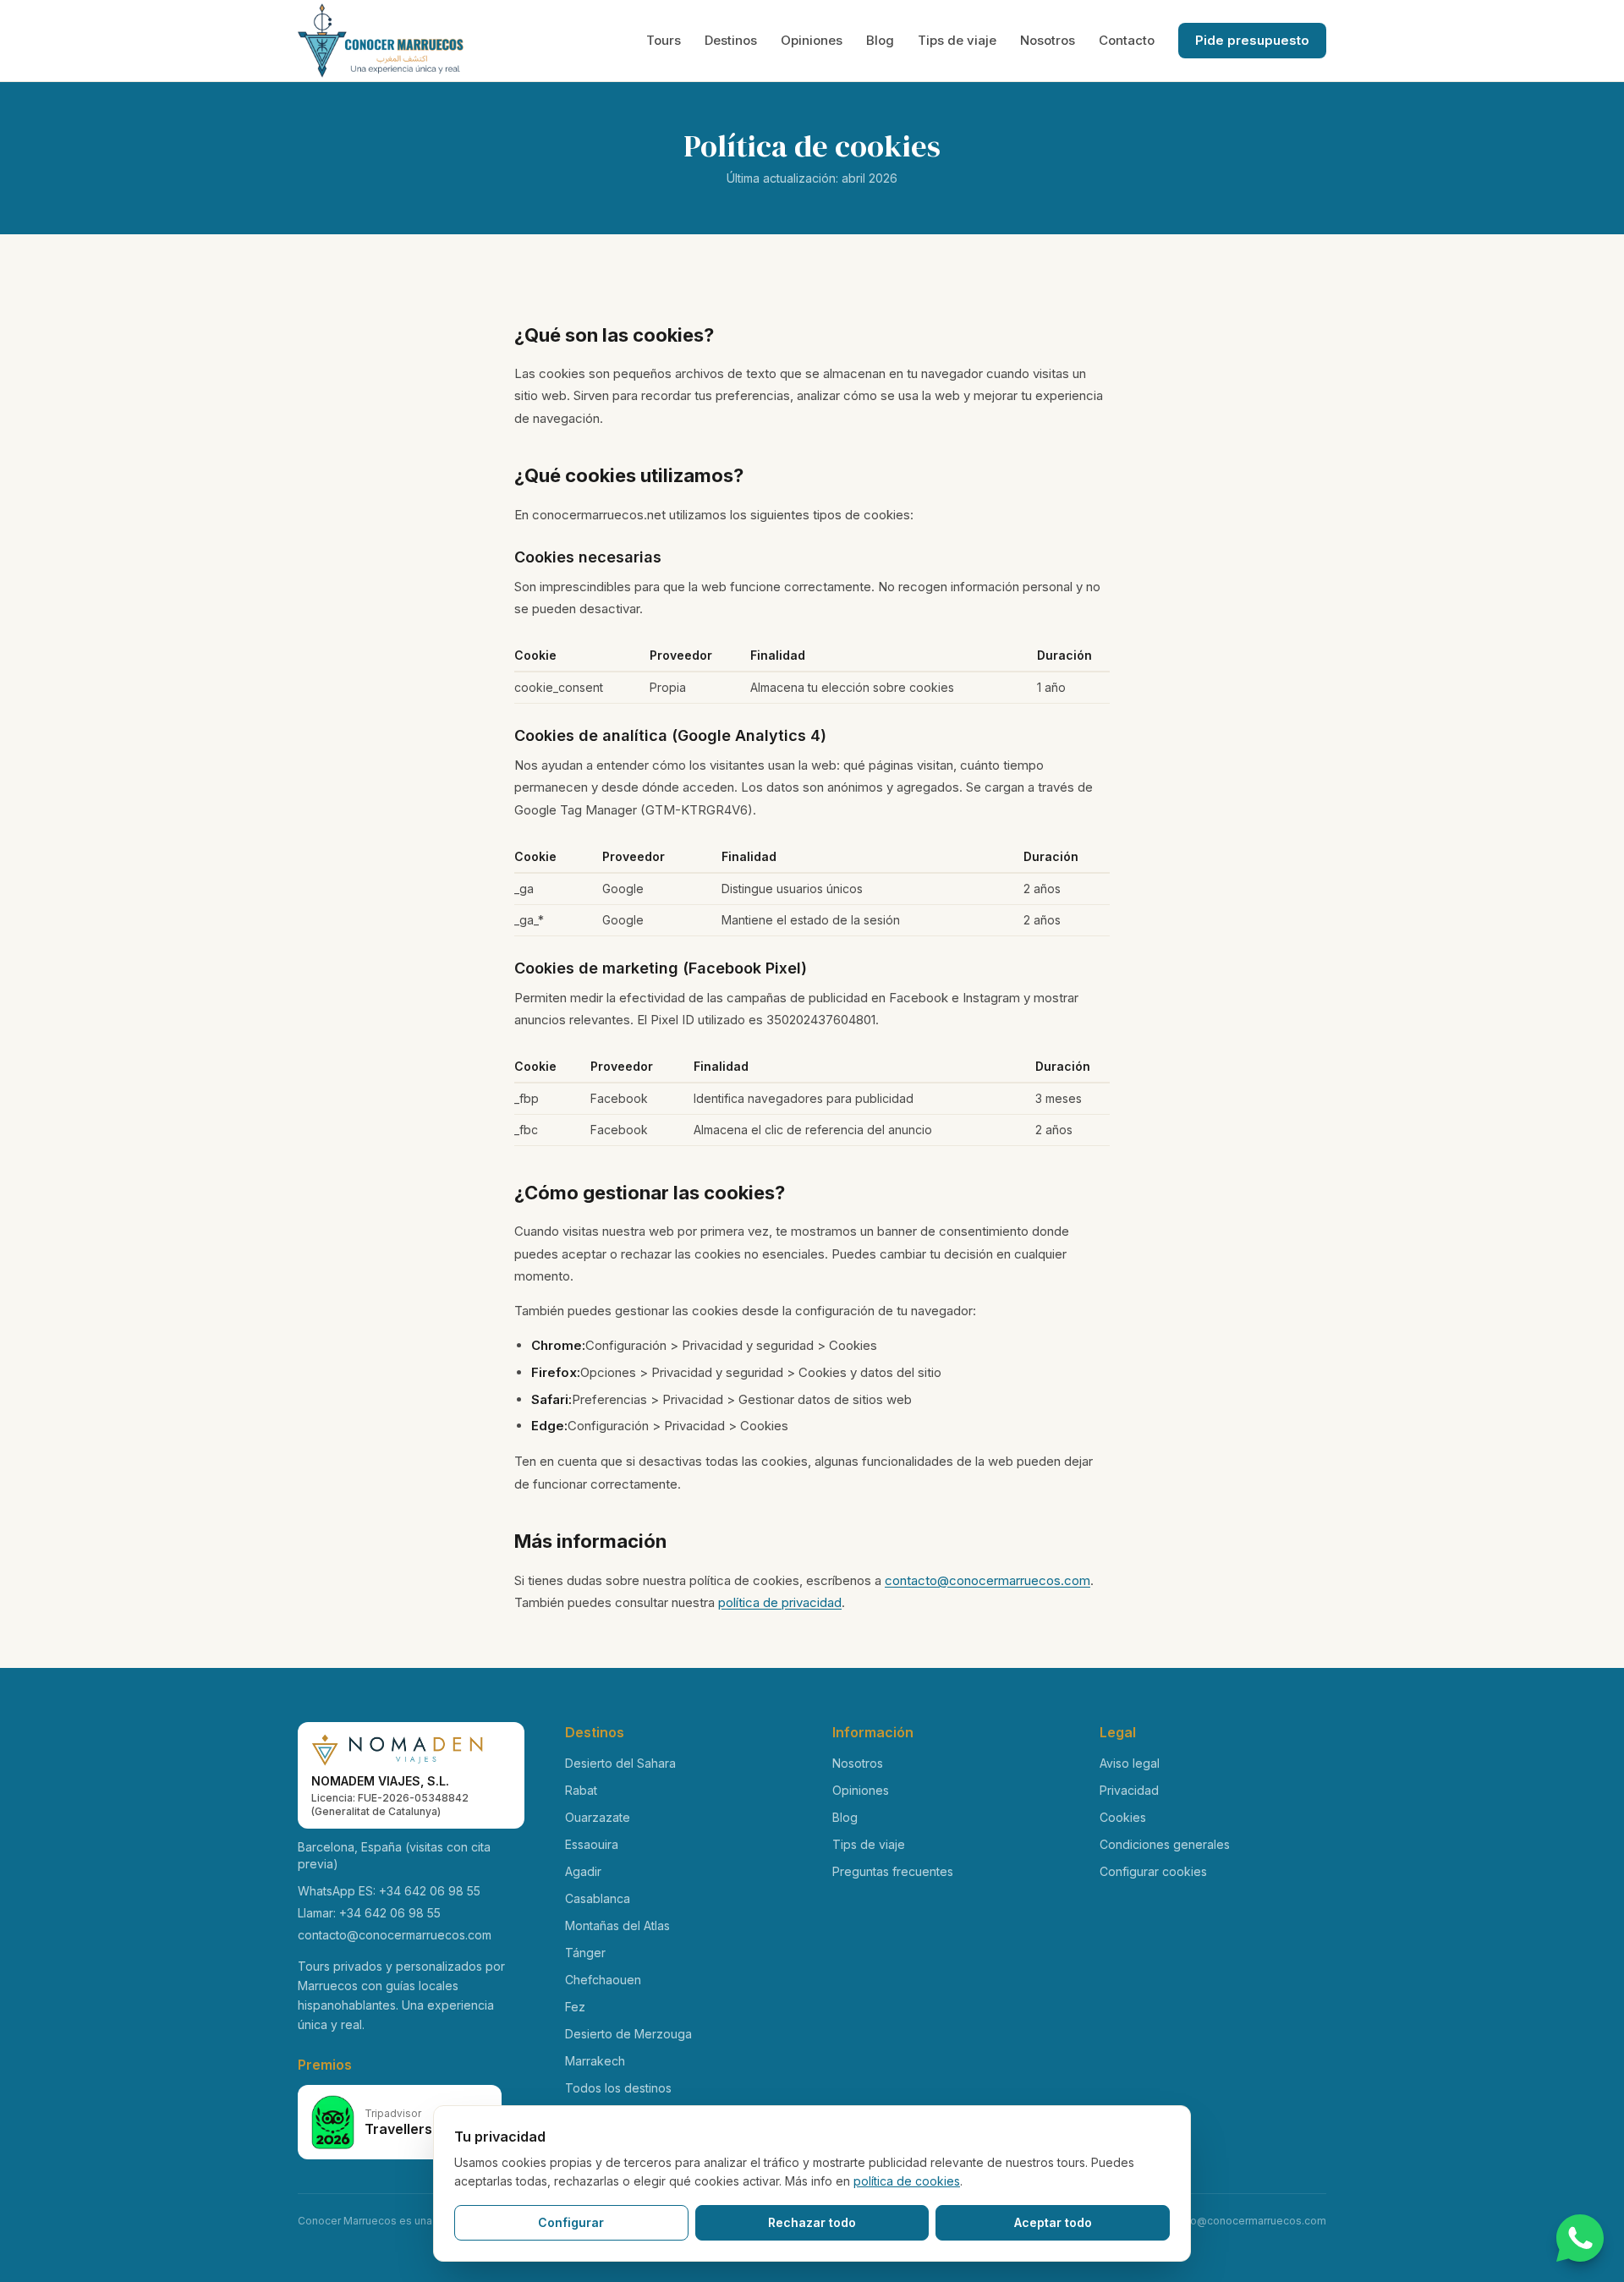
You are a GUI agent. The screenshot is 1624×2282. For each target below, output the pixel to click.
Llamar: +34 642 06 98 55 (369, 1913)
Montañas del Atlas (617, 1925)
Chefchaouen (603, 1980)
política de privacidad (780, 1602)
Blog (880, 40)
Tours (664, 40)
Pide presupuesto (1252, 40)
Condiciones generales (1165, 1844)
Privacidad (1129, 1790)
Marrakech (595, 2061)
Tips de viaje (957, 40)
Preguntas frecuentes (893, 1871)
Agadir (583, 1871)
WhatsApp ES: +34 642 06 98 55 (389, 1891)
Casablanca (598, 1898)
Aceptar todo (1053, 2222)
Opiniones (812, 40)
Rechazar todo (812, 2222)
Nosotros (1048, 40)
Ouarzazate (598, 1817)
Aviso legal (1130, 1763)
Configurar (571, 2222)
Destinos (731, 40)
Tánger (585, 1953)
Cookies (1123, 1817)
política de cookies (907, 2181)
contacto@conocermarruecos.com (988, 1580)
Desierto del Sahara (620, 1763)
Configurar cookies (1153, 1871)
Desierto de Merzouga (628, 2034)
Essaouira (592, 1844)
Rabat (581, 1790)
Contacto (1127, 40)
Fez (575, 2007)
